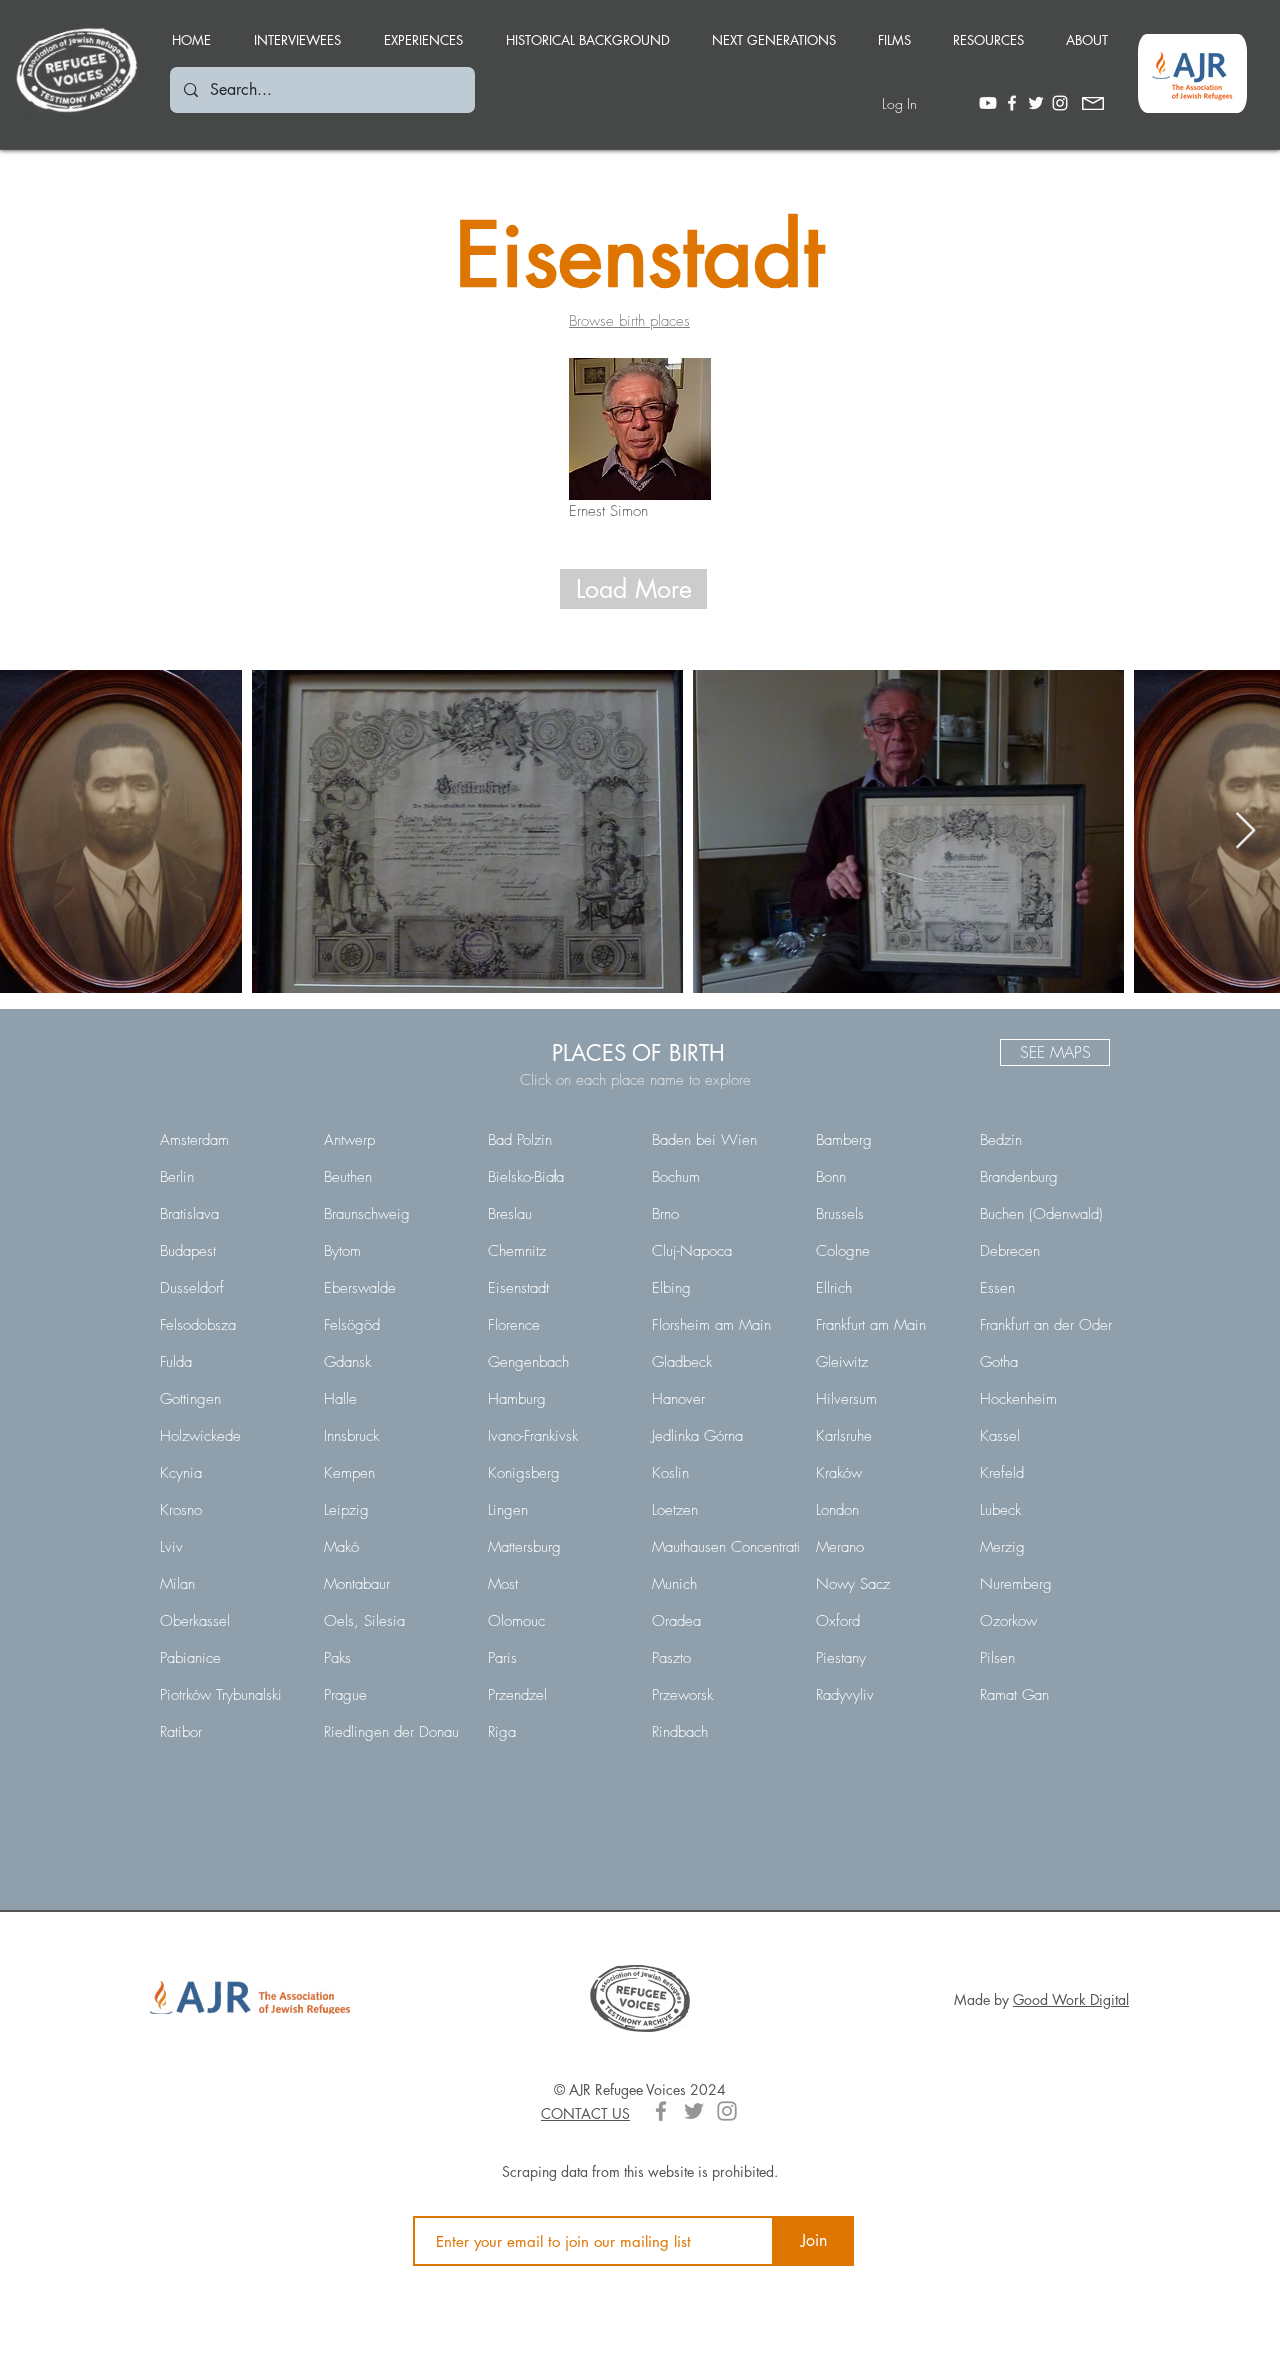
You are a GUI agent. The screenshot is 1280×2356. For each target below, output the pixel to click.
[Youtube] (988, 103)
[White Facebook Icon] (1012, 103)
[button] (423, 31)
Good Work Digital (1071, 1999)
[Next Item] (1245, 831)
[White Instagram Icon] (1060, 103)
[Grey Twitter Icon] (694, 2111)
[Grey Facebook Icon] (661, 2111)
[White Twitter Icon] (1036, 103)
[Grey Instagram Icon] (727, 2111)
